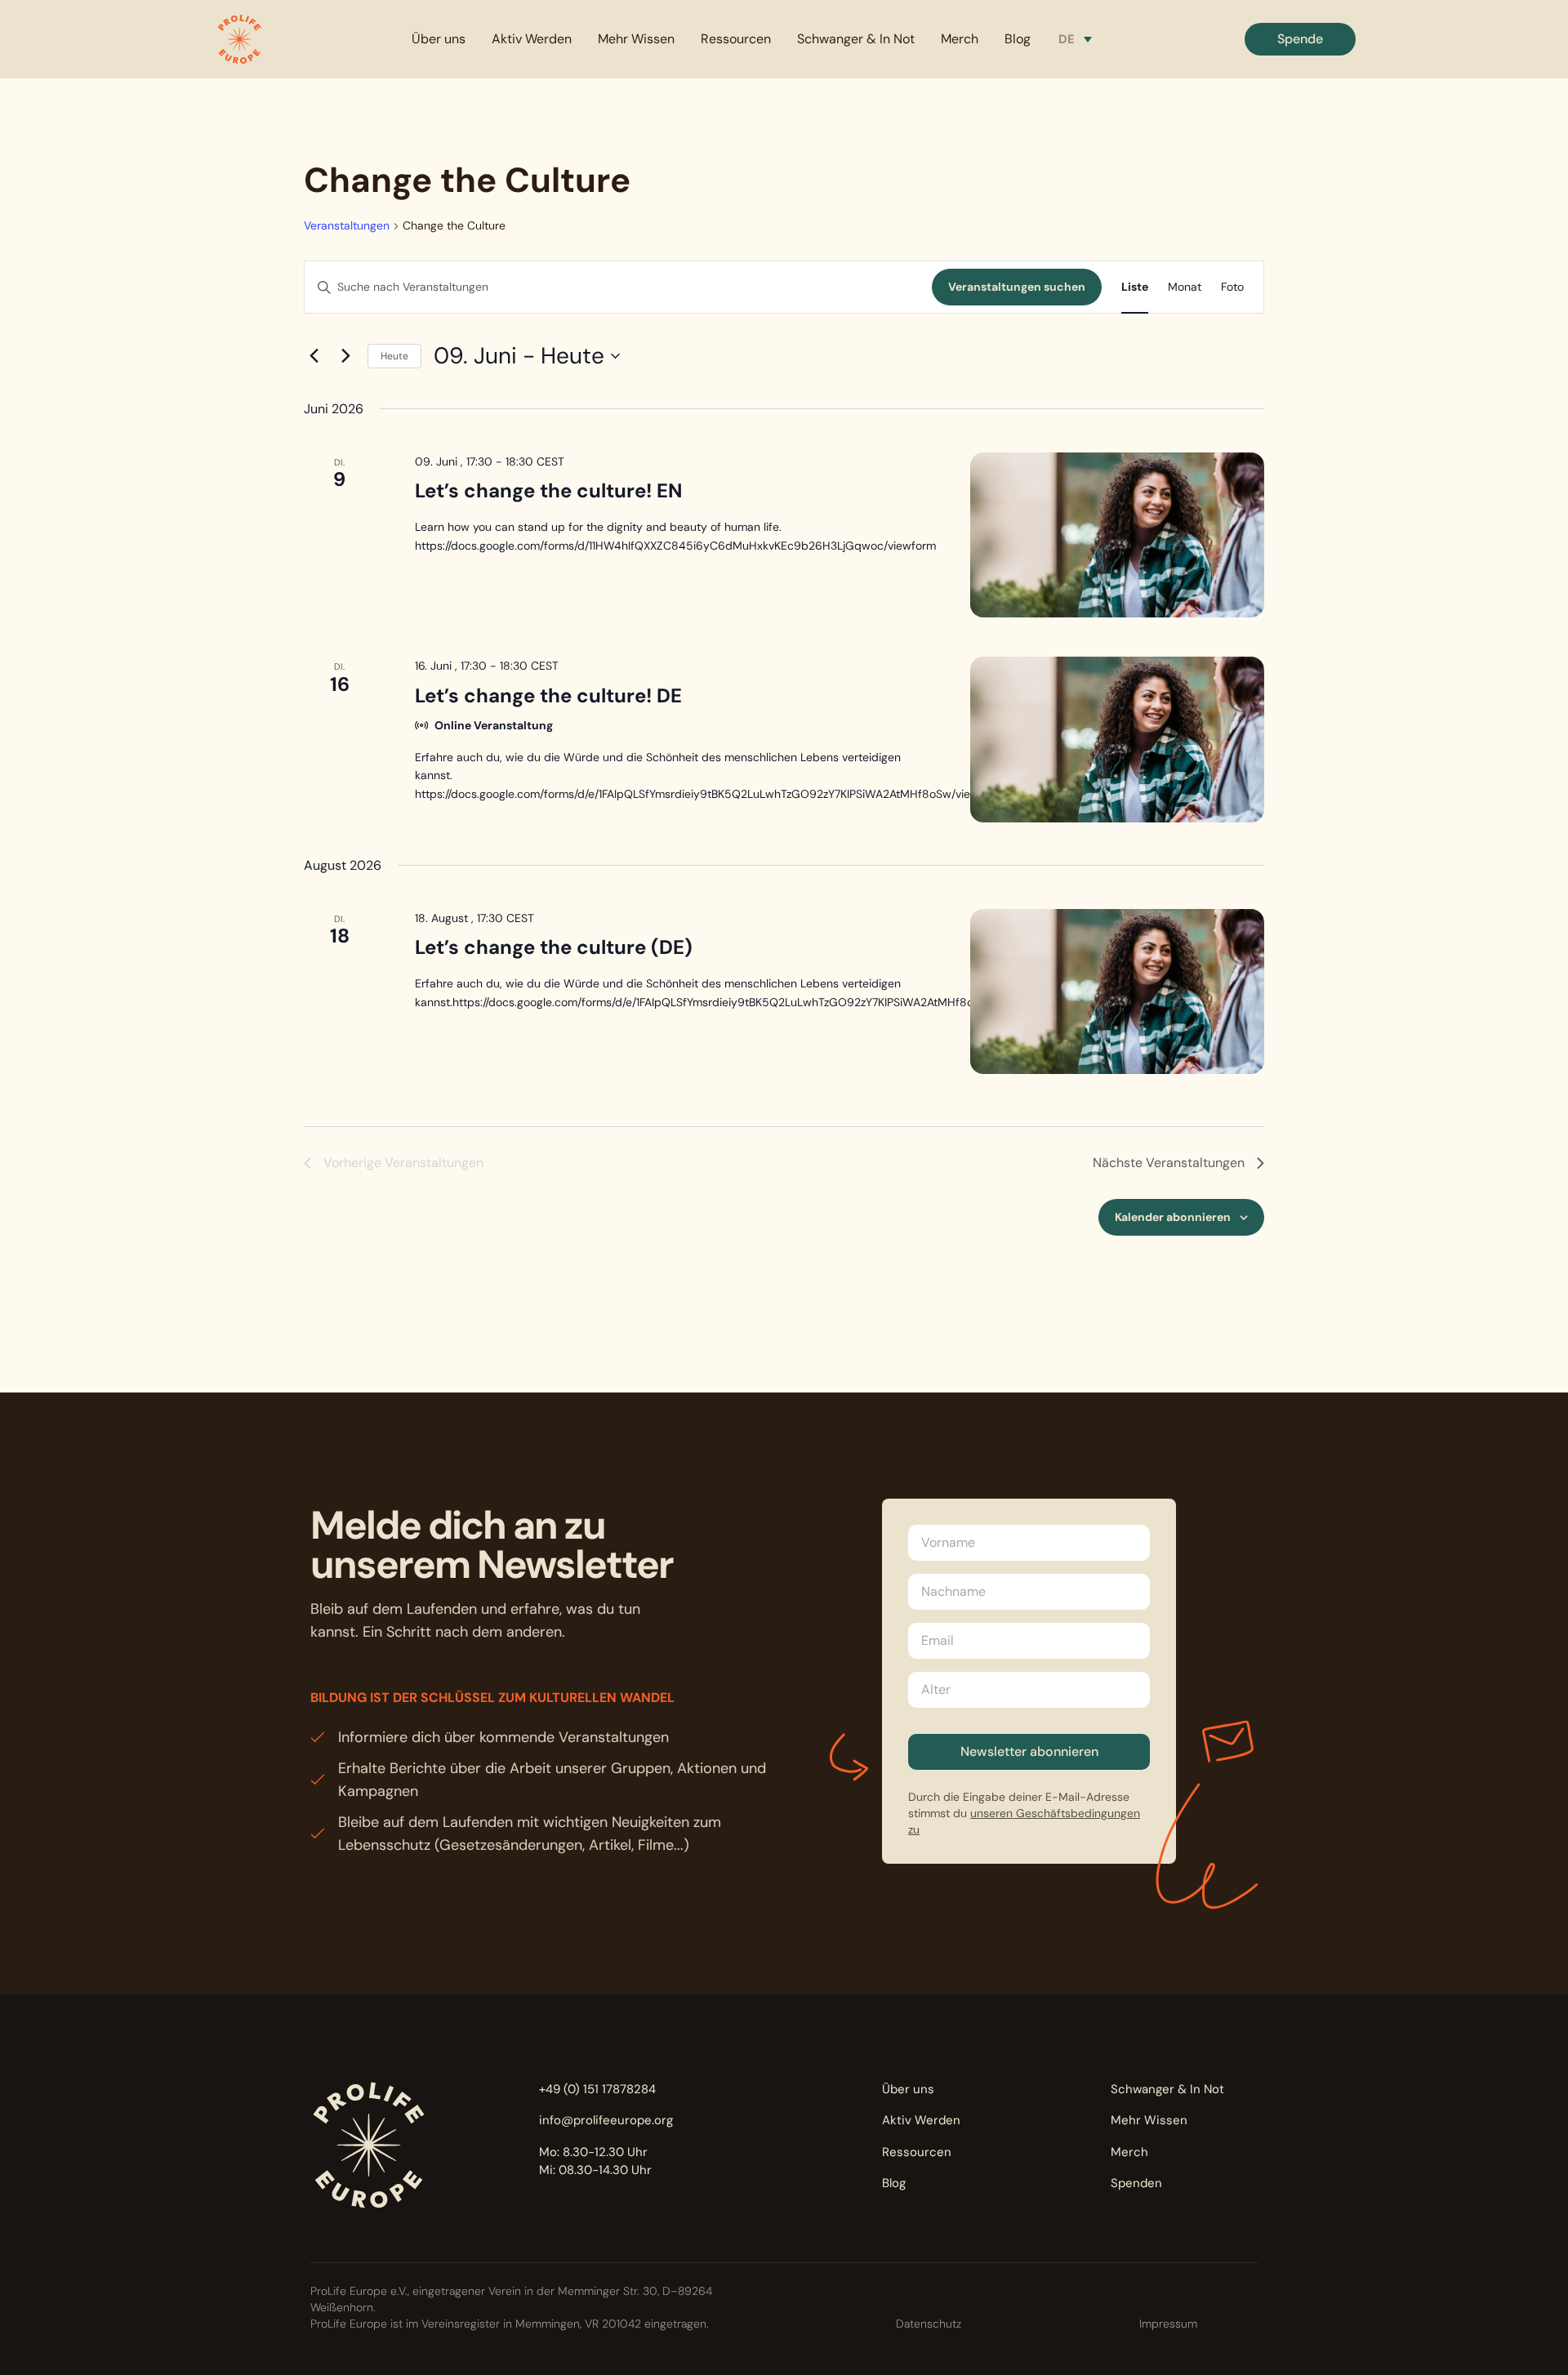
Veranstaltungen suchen (1017, 287)
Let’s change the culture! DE (548, 695)
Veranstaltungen (347, 225)
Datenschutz (929, 2324)
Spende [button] (1300, 39)
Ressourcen (736, 39)
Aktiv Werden (532, 39)
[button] (239, 39)
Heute (394, 356)
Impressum (1168, 2324)
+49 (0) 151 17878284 (597, 2089)
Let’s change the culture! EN (549, 490)
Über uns (439, 39)
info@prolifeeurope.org (606, 2120)
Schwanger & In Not (856, 39)
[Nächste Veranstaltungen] (345, 356)
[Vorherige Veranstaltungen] (314, 356)
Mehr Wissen (636, 39)
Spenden (1136, 2183)
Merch (960, 39)
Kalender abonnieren (1173, 1217)
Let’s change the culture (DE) (554, 947)
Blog (1018, 39)
